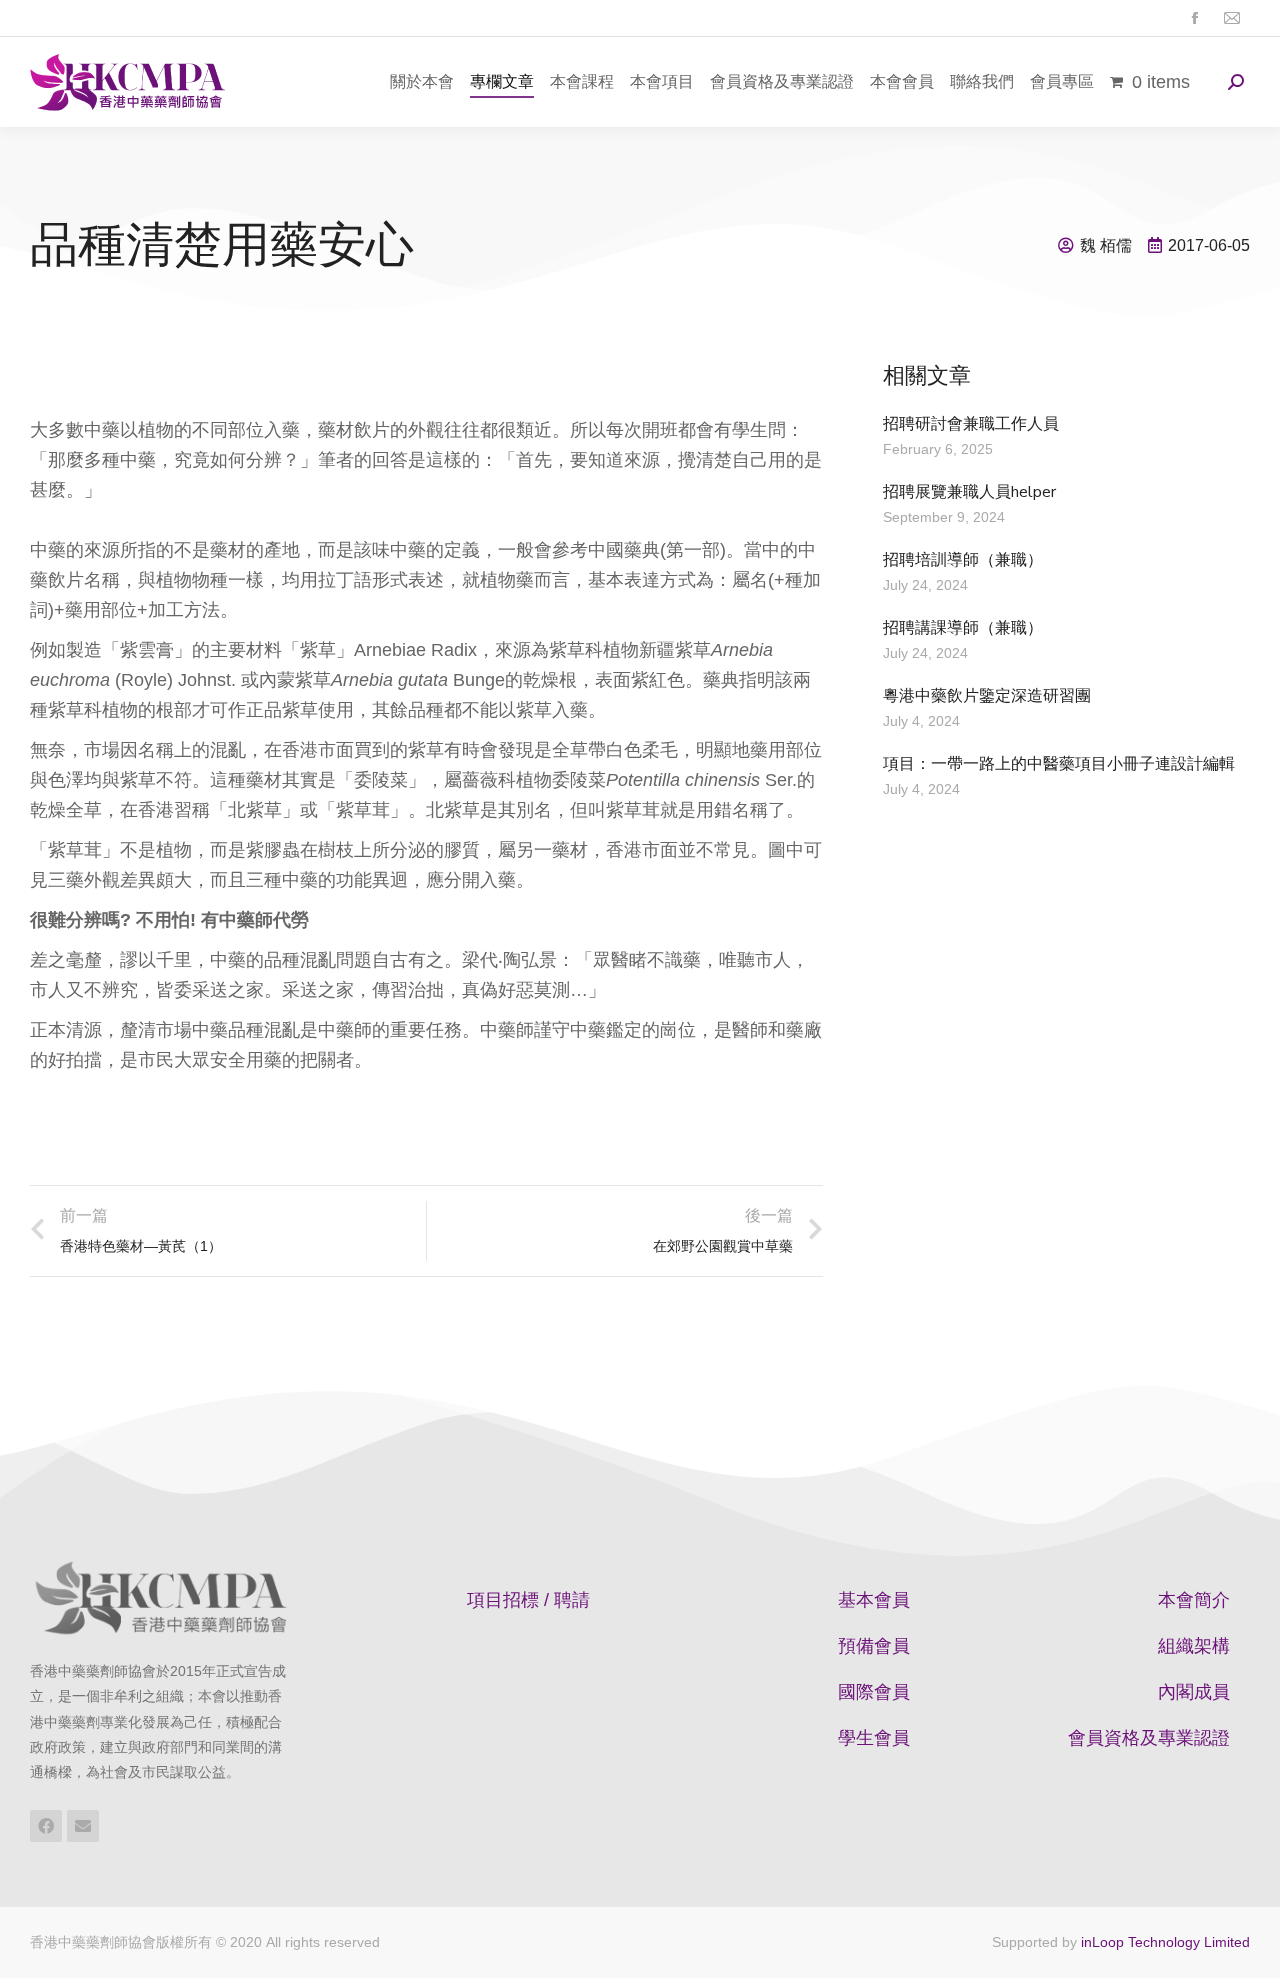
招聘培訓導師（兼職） (963, 560)
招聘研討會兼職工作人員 (971, 424)
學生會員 (874, 1738)
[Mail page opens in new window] (1231, 18)
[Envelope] (83, 1826)
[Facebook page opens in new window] (1194, 18)
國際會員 (874, 1692)
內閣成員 (1194, 1692)
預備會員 (874, 1646)
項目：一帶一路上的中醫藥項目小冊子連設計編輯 (1059, 764)
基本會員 (874, 1600)
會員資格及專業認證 (1149, 1738)
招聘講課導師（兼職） (963, 628)
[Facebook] (46, 1826)
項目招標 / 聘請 (528, 1600)
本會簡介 (1194, 1600)
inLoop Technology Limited (1165, 1942)
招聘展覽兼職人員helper (969, 492)
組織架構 (1194, 1646)
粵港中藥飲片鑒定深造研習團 (987, 696)
